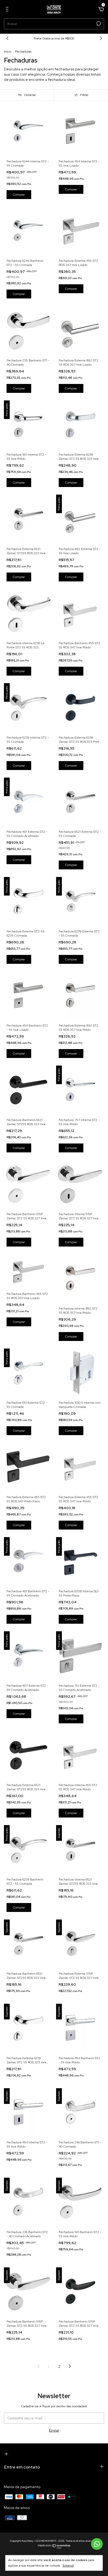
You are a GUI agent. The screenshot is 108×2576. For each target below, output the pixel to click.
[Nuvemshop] (54, 2547)
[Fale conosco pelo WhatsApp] (97, 2544)
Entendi (68, 2566)
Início (8, 52)
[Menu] (8, 10)
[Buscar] (98, 24)
